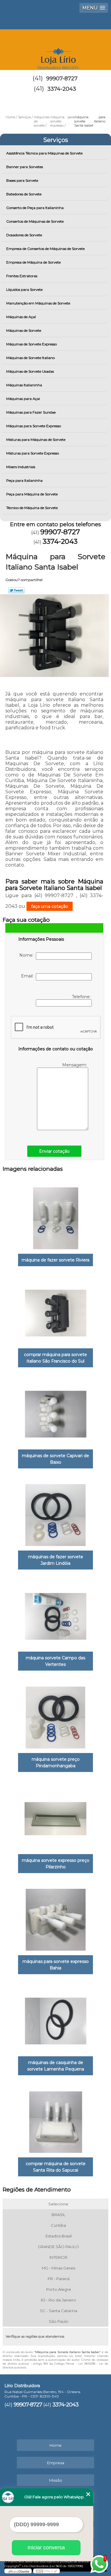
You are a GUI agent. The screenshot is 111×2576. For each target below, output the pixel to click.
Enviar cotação (54, 1151)
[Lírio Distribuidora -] (55, 47)
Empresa (56, 2463)
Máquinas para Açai (23, 399)
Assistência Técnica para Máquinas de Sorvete (44, 153)
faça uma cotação (50, 906)
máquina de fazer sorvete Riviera (55, 1260)
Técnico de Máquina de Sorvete (32, 508)
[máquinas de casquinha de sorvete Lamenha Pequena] (55, 2019)
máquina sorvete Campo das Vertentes (55, 1661)
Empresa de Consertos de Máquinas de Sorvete (45, 249)
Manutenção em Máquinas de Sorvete (38, 303)
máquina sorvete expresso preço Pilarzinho (56, 1864)
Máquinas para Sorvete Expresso (34, 426)
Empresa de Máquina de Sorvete (33, 262)
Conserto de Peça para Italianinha (35, 208)
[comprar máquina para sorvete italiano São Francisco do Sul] (55, 1311)
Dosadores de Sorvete (24, 235)
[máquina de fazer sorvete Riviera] (55, 1217)
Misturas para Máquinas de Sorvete (36, 440)
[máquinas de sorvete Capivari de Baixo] (55, 1412)
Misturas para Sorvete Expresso (33, 453)
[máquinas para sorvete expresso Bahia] (55, 1918)
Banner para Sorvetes (25, 167)
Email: (28, 976)
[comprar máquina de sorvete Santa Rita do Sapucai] (55, 2120)
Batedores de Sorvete (24, 194)
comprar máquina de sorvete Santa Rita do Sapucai (56, 2167)
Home (55, 2445)
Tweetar (16, 590)
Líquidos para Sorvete (24, 289)
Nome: (28, 955)
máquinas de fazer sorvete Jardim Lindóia (56, 1560)
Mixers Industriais (21, 467)
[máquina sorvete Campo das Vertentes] (55, 1614)
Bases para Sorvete (22, 180)
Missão (56, 2480)
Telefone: (82, 997)
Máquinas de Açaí (21, 317)
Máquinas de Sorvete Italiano (30, 358)
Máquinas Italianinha (24, 385)
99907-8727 (62, 79)
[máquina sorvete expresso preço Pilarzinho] (55, 1817)
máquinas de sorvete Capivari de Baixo (55, 1459)
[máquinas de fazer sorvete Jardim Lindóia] (55, 1513)
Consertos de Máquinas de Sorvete (35, 221)
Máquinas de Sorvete (24, 330)
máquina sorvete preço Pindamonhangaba (56, 1762)
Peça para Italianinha (24, 480)
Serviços (56, 140)
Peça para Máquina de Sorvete (32, 494)
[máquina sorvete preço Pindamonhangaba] (55, 1716)
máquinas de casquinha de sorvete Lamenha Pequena (56, 2066)
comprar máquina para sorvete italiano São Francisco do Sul (55, 1358)
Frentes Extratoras (22, 276)
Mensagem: (75, 1065)
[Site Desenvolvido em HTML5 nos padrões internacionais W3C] (46, 2571)
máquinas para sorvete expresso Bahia (56, 1965)
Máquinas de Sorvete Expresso (32, 344)
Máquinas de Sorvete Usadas (30, 371)
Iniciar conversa (46, 2548)
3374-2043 (62, 89)
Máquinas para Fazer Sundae (31, 412)
